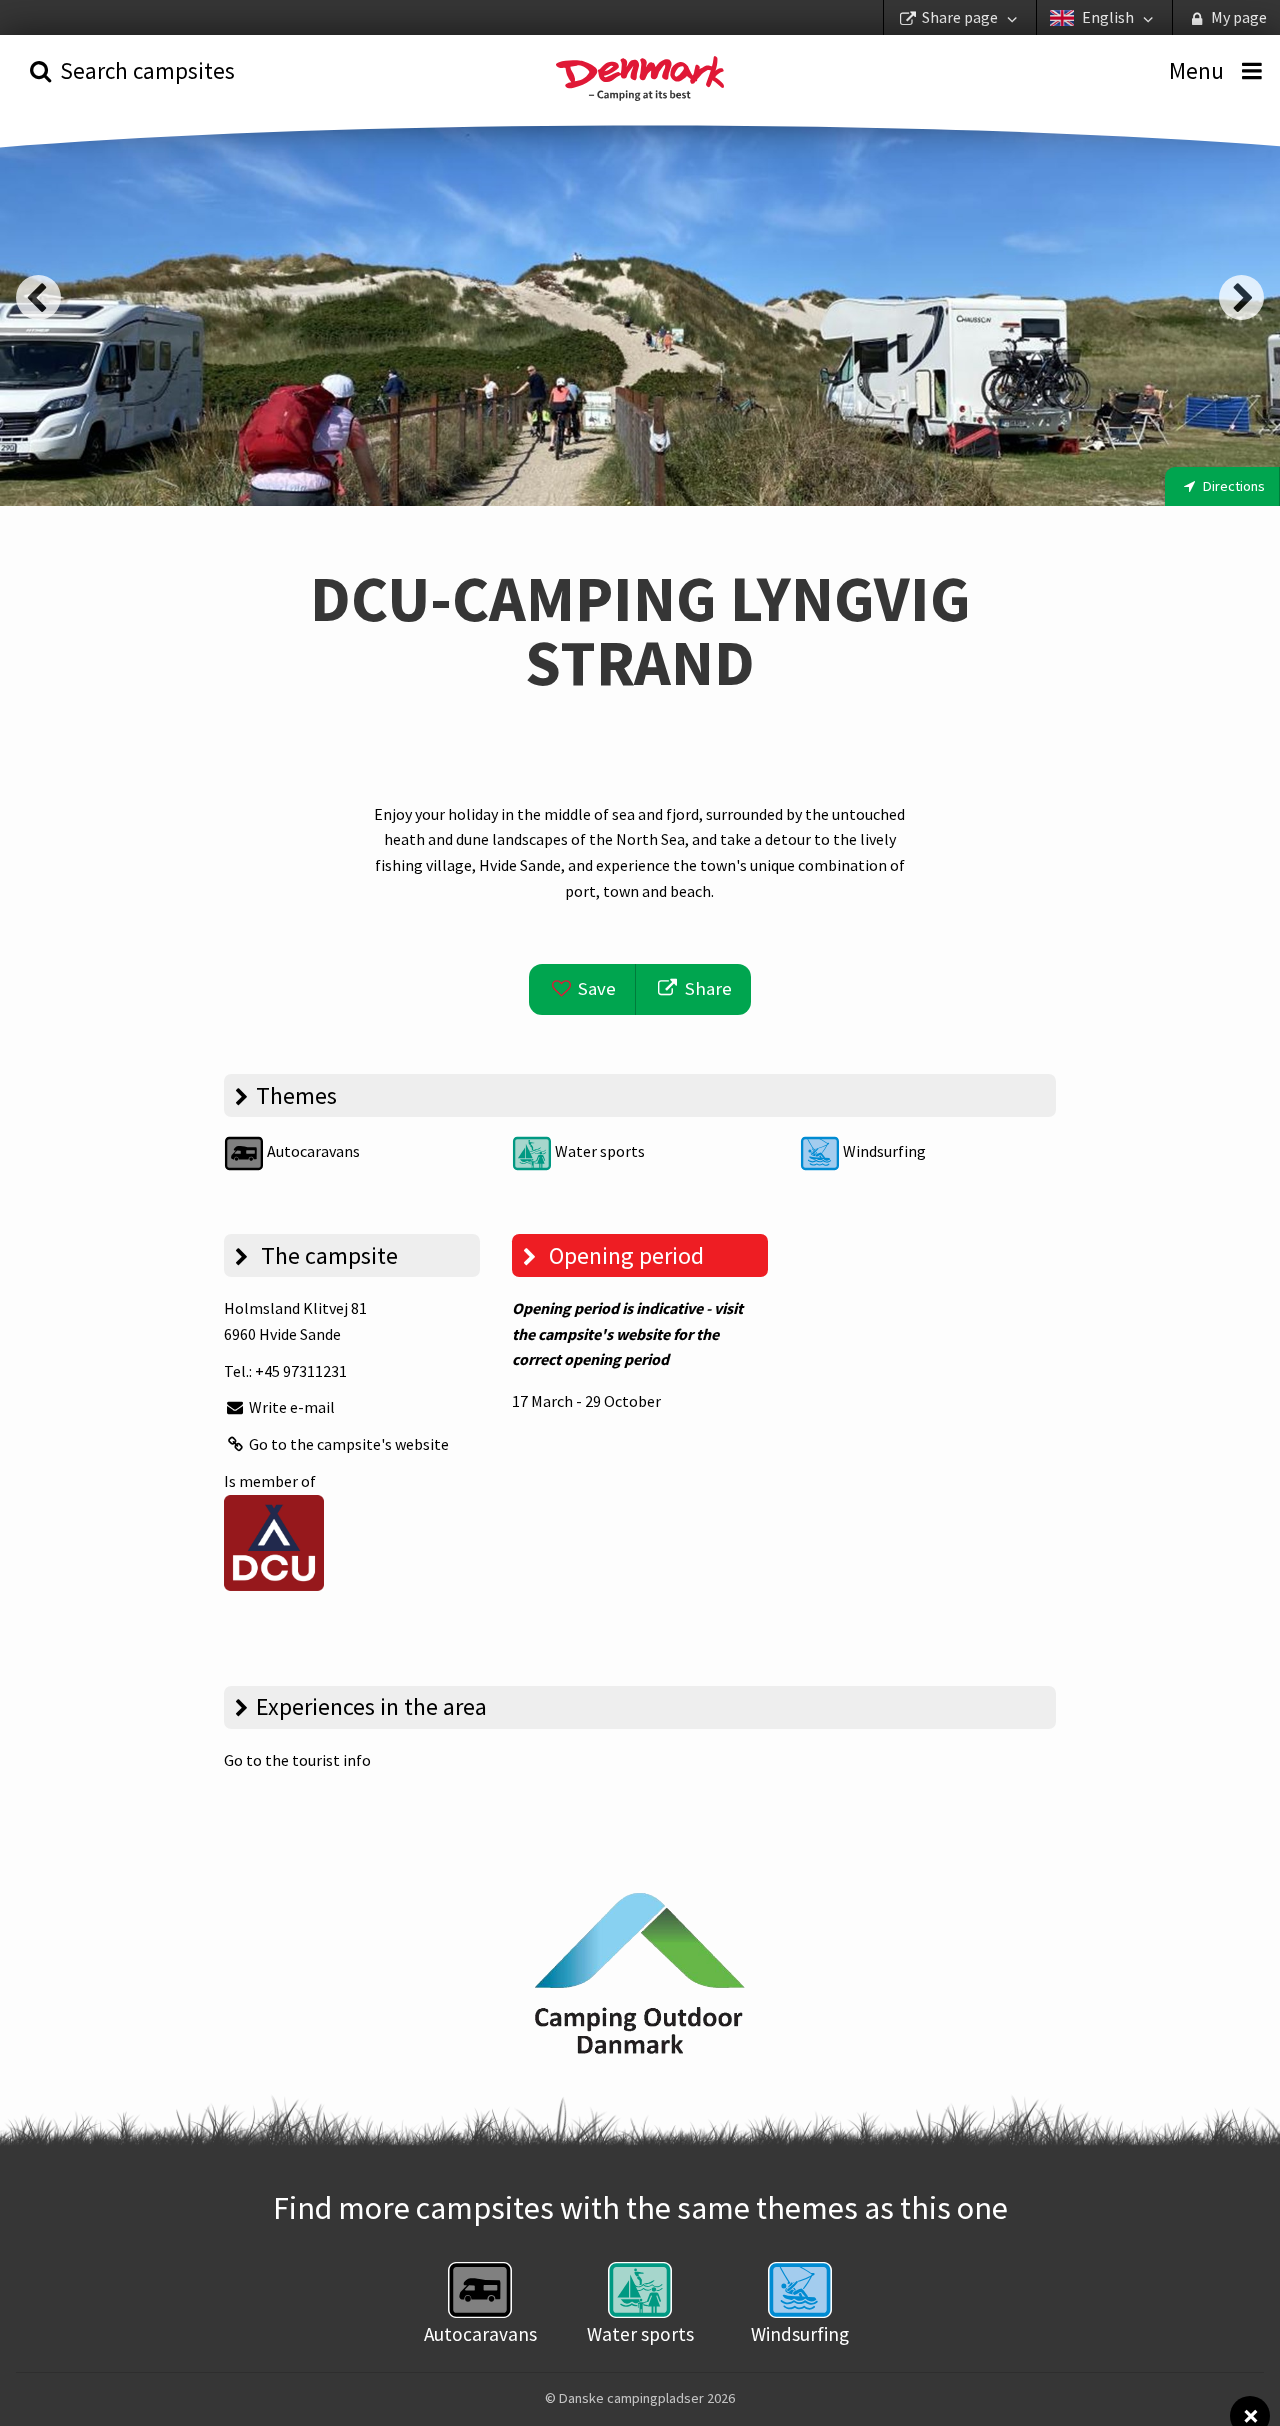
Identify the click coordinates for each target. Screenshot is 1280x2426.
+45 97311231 (301, 1371)
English (1108, 17)
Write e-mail (290, 1407)
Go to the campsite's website (347, 1444)
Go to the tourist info (297, 1760)
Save (595, 988)
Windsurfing (883, 1151)
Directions (1232, 486)
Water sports (598, 1151)
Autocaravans (312, 1151)
